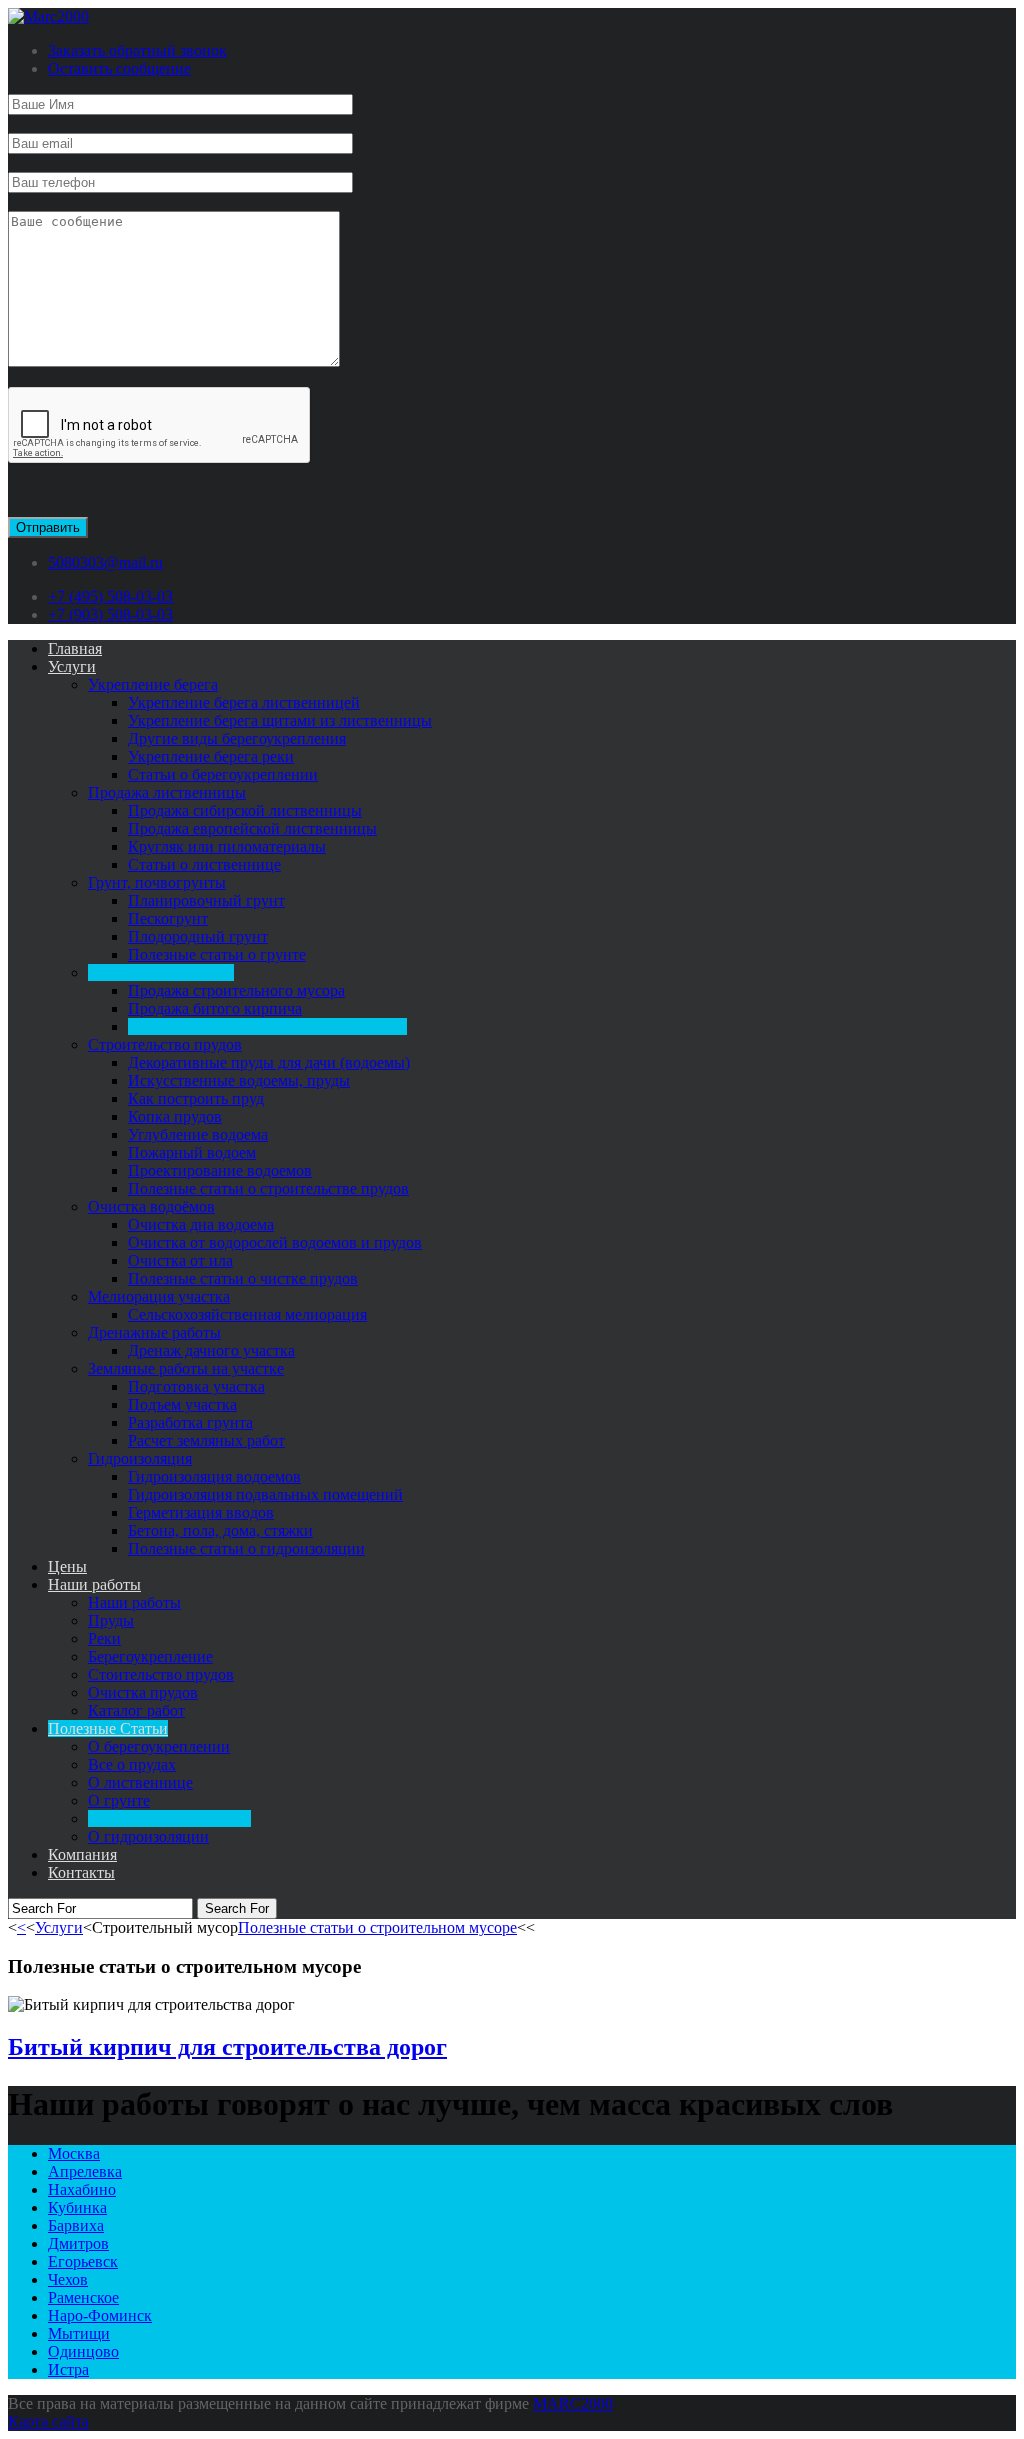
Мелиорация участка (159, 1296)
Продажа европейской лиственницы (252, 828)
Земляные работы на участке (186, 1368)
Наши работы (94, 1584)
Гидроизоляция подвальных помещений (265, 1494)
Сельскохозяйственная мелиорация (247, 1314)
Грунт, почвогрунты (157, 882)
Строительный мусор (161, 972)
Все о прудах (132, 1764)
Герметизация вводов (201, 1512)
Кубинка (77, 2207)
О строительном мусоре (169, 1818)
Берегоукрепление (150, 1656)
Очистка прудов (143, 1692)
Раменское (83, 2297)
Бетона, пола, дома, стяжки (220, 1530)
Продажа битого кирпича (215, 1008)
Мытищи (79, 2333)
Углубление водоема (198, 1134)
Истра (68, 2369)
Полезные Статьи (108, 1728)
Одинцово (83, 2351)
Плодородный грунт (198, 936)
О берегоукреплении (159, 1746)
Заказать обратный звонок (137, 50)
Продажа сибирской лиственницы (245, 810)
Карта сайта (48, 2421)
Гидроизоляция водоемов (214, 1476)
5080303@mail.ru (105, 562)
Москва (74, 2153)
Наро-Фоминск (100, 2315)
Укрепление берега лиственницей (244, 702)
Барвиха (76, 2225)
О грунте (119, 1800)
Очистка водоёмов (151, 1206)
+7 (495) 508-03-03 (110, 596)
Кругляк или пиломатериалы (227, 846)
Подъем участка (182, 1404)
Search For (237, 1908)
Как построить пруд (196, 1098)
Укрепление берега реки (211, 756)
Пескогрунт (168, 918)
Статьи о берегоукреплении (223, 774)
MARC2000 (573, 2403)
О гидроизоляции (148, 1836)
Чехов (68, 2279)
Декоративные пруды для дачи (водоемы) (269, 1062)
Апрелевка (85, 2171)
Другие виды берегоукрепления (237, 738)
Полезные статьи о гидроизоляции (246, 1548)
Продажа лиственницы (167, 792)
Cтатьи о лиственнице (204, 864)
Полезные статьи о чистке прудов (243, 1278)
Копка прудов (175, 1116)
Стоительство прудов (161, 1674)
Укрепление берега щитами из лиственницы (280, 720)
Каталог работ (136, 1710)
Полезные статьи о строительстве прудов (268, 1188)
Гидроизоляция (140, 1458)
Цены (67, 1566)
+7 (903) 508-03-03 (110, 614)
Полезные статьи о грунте (217, 954)
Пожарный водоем (192, 1152)
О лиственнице (140, 1782)
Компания (82, 1854)
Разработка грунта (190, 1422)
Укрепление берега (153, 684)
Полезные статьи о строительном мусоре (267, 1026)
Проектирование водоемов (220, 1170)
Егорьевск (83, 2261)
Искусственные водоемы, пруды (239, 1080)
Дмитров (78, 2243)
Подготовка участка (196, 1386)
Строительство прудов (165, 1044)
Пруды (111, 1620)
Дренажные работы (154, 1332)
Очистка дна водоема (201, 1224)
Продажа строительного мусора (236, 990)
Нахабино (82, 2189)
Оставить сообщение (119, 68)
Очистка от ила (180, 1260)
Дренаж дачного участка (211, 1350)
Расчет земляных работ (206, 1440)
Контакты (81, 1872)
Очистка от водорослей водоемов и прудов (275, 1242)
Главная (75, 648)
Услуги (72, 666)
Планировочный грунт (206, 900)
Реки (104, 1638)
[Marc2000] (48, 16)
